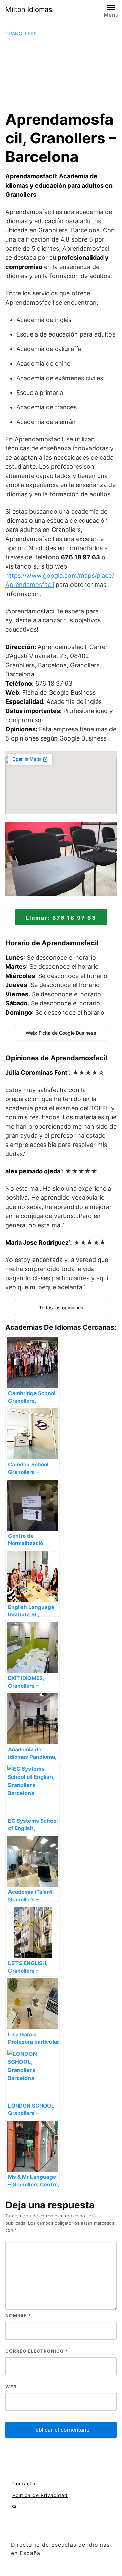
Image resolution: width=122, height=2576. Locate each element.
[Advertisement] (61, 74)
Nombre (18, 2315)
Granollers (21, 33)
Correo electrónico (37, 2351)
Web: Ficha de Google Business (61, 1033)
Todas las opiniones (61, 1308)
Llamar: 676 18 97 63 (61, 918)
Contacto (24, 2484)
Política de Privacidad (40, 2495)
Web (11, 2387)
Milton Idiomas (29, 9)
